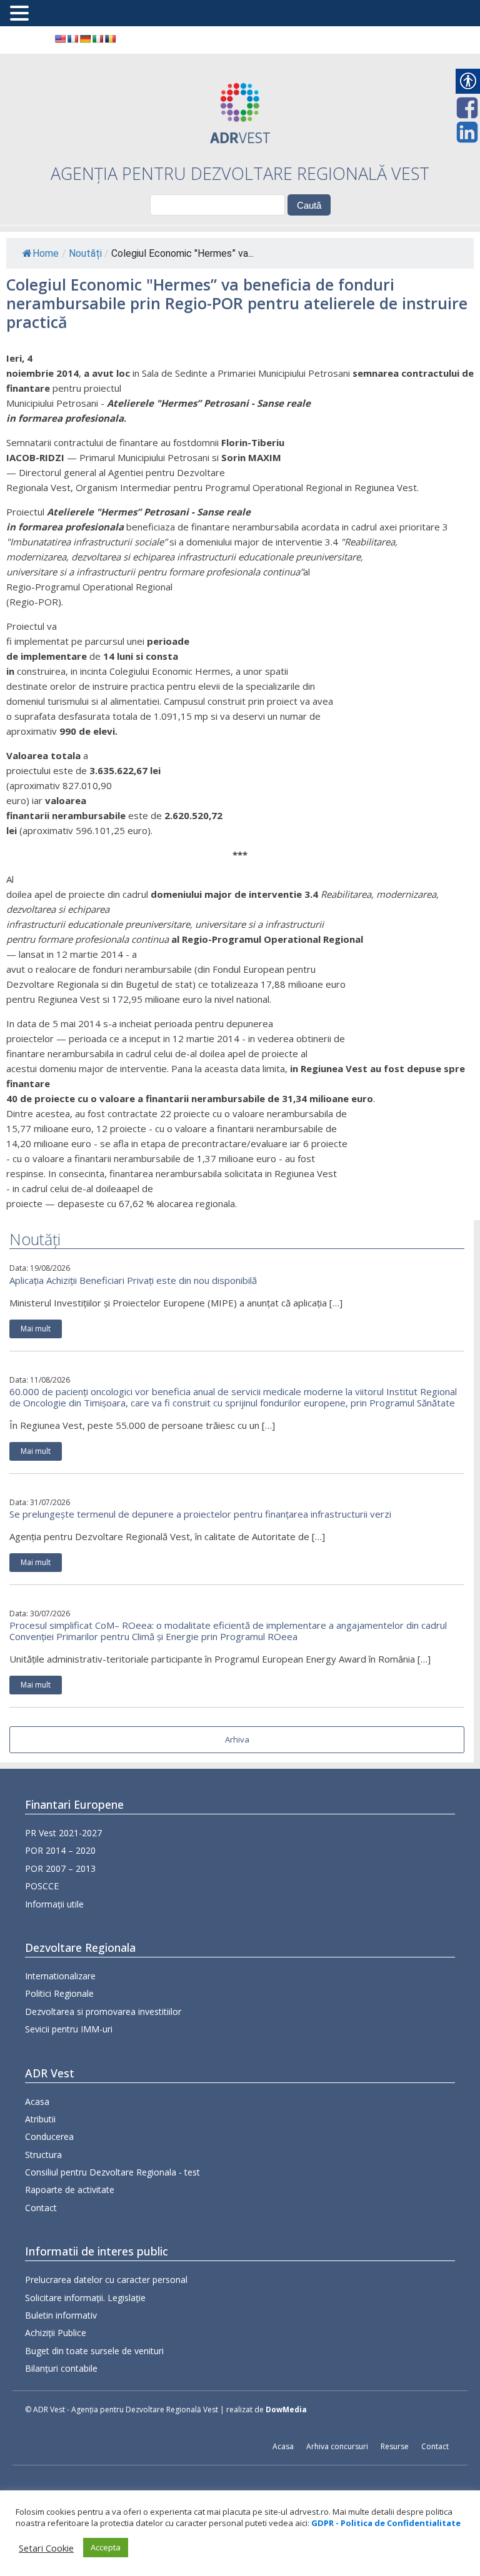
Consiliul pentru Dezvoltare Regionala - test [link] (112, 2172)
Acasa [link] (37, 2101)
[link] (60, 39)
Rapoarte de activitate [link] (70, 2190)
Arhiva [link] (237, 1739)
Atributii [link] (40, 2119)
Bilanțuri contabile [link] (61, 2368)
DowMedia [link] (286, 2409)
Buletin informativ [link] (61, 2315)
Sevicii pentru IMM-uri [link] (69, 2029)
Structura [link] (43, 2155)
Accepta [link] (106, 2547)
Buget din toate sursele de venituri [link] (94, 2351)
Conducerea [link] (49, 2136)
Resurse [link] (395, 2446)
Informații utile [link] (54, 1904)
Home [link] (46, 253)
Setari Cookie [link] (46, 2548)
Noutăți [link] (85, 253)
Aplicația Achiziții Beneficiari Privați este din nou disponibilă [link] (133, 1280)
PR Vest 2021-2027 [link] (63, 1833)
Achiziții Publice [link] (56, 2333)
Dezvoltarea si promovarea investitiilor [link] (103, 2012)
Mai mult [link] (36, 1329)
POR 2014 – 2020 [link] (60, 1850)
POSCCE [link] (42, 1886)
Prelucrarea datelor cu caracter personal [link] (106, 2280)
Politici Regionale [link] (59, 1993)
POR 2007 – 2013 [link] (60, 1868)
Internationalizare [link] (60, 1976)
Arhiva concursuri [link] (337, 2446)
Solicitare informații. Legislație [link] (85, 2298)
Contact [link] (41, 2208)
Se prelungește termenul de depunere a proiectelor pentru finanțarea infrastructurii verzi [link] (200, 1514)
